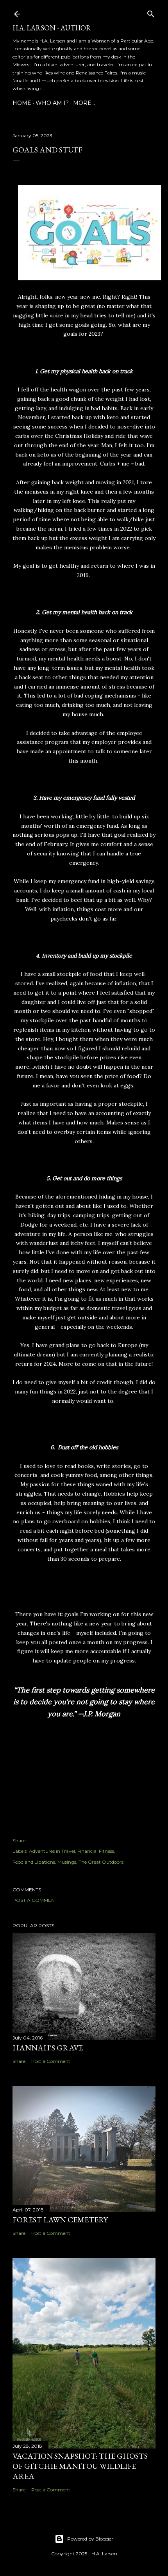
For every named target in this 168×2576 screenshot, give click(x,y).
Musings (67, 1862)
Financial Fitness (96, 1851)
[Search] (151, 12)
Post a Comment (35, 1900)
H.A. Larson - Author (52, 28)
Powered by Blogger (90, 2539)
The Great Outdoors (101, 1862)
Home (22, 103)
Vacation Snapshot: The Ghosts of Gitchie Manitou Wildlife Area (80, 2466)
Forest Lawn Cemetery (60, 2220)
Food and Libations (34, 1862)
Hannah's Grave (48, 2048)
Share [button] (19, 1840)
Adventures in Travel (52, 1851)
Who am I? (52, 103)
